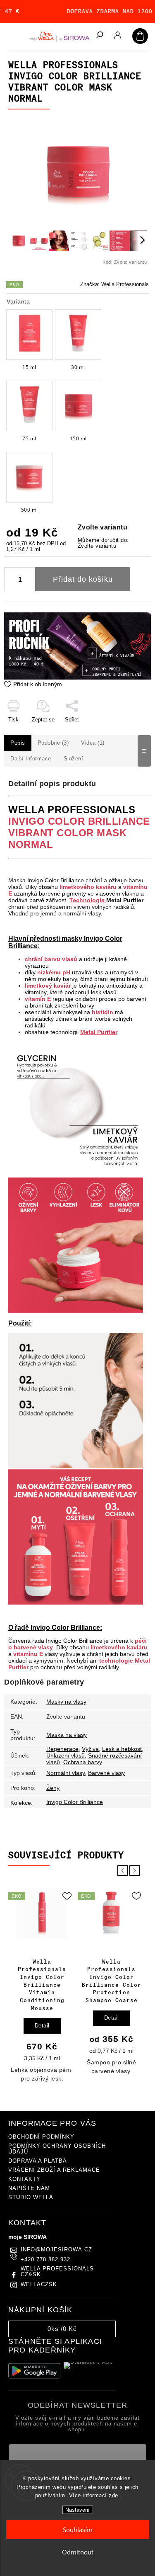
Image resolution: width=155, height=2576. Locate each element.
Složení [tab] (74, 759)
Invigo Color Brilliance (75, 1802)
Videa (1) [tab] (93, 743)
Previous (124, 1871)
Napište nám (29, 2188)
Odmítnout (78, 2552)
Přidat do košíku (83, 579)
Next (136, 1871)
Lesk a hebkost (122, 1749)
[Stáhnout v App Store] (90, 2371)
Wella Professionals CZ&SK (57, 2272)
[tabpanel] (42, 1982)
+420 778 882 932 (45, 2260)
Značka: (114, 284)
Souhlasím (78, 2530)
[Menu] (12, 35)
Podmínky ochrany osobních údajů (57, 2149)
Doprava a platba (38, 2161)
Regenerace (62, 1749)
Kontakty (24, 2179)
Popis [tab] (18, 743)
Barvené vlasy (106, 1773)
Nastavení (77, 2510)
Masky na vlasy (66, 1702)
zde (113, 2495)
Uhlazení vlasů (66, 1755)
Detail (42, 2018)
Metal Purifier (125, 900)
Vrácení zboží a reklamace (54, 2170)
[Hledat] (99, 36)
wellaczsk (39, 2285)
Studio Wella (31, 2197)
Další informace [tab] (31, 759)
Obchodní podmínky (41, 2137)
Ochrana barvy (83, 1762)
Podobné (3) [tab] (53, 743)
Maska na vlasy (67, 1735)
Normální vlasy (66, 1773)
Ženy (53, 1788)
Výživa (90, 1749)
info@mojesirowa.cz (56, 2250)
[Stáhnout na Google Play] (34, 2371)
